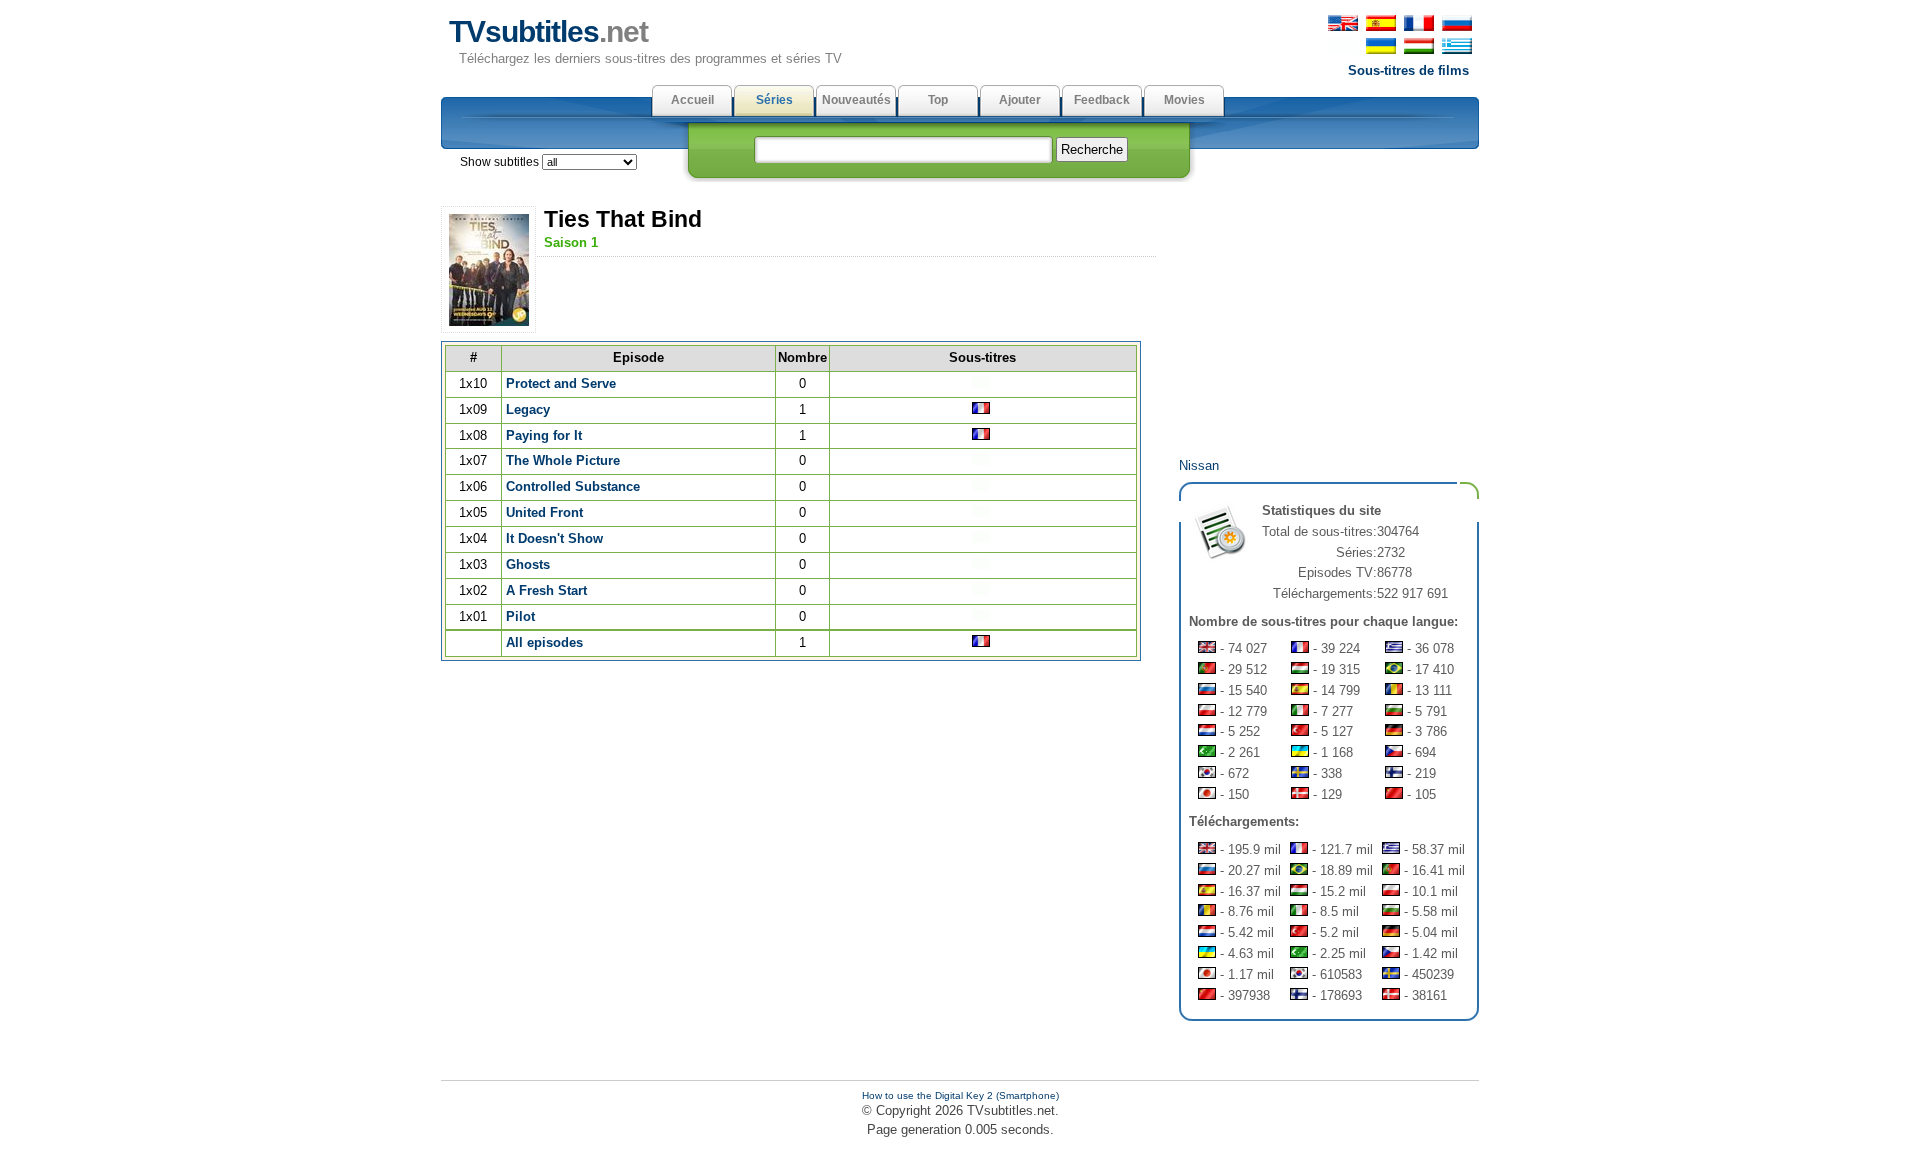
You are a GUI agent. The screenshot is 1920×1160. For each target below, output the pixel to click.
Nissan (1199, 465)
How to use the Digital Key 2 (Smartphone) (960, 1095)
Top (938, 100)
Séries (774, 100)
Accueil (692, 100)
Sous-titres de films (1408, 70)
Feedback (1102, 100)
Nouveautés (856, 100)
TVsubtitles (548, 31)
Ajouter (1020, 100)
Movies (1184, 100)
